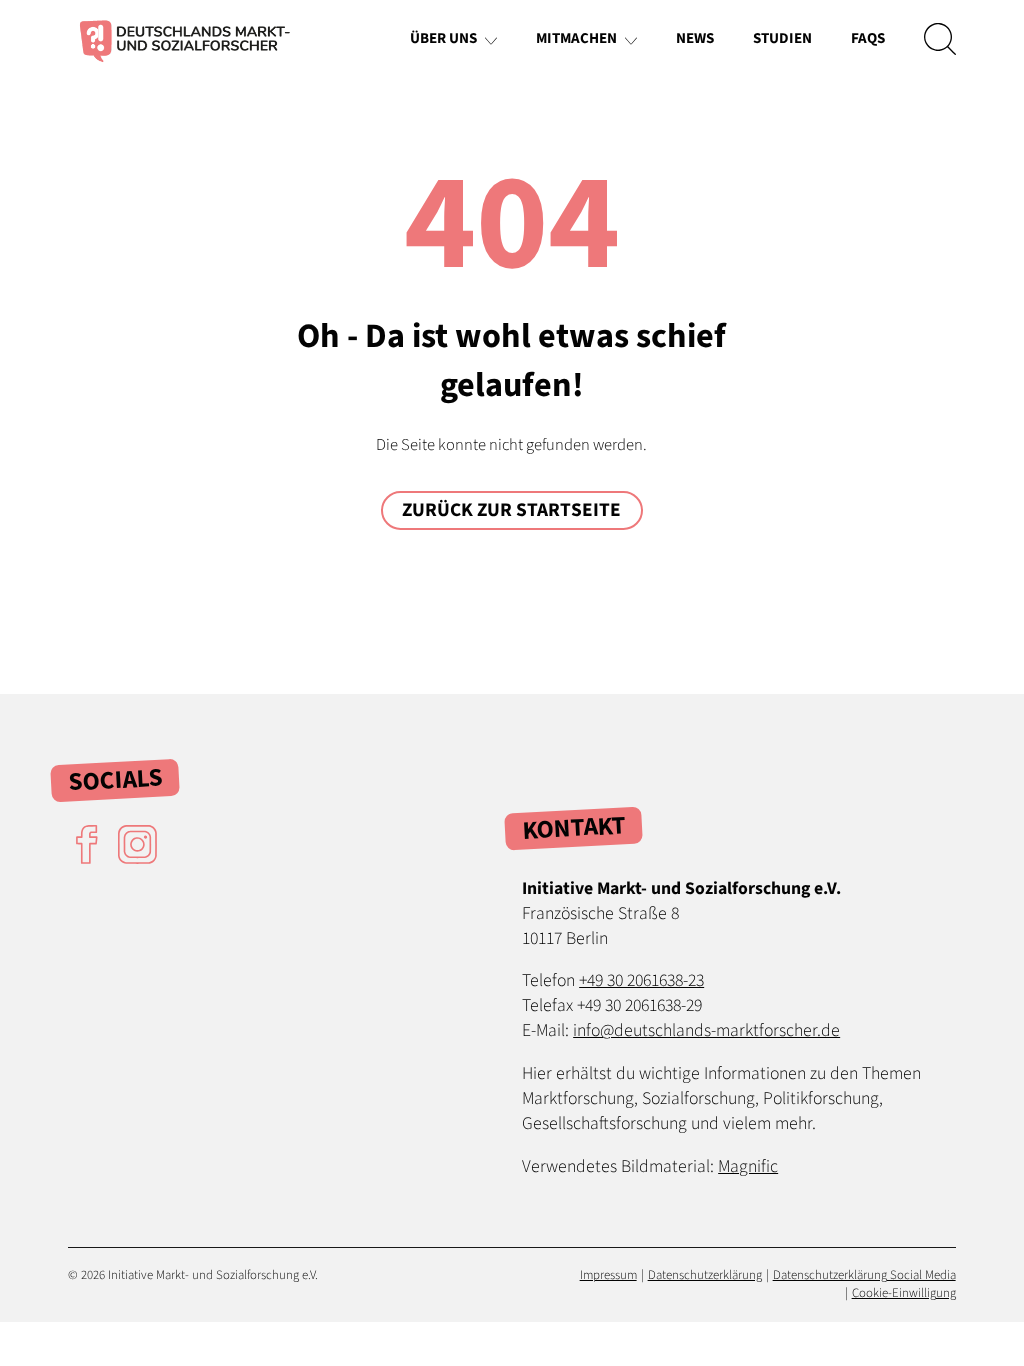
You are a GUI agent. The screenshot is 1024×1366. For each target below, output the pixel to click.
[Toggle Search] (940, 39)
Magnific (748, 1166)
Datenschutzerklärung (705, 1275)
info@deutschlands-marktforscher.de (706, 1030)
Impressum (608, 1275)
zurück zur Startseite (511, 510)
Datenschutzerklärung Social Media (864, 1275)
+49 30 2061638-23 (641, 980)
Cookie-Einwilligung (904, 1293)
